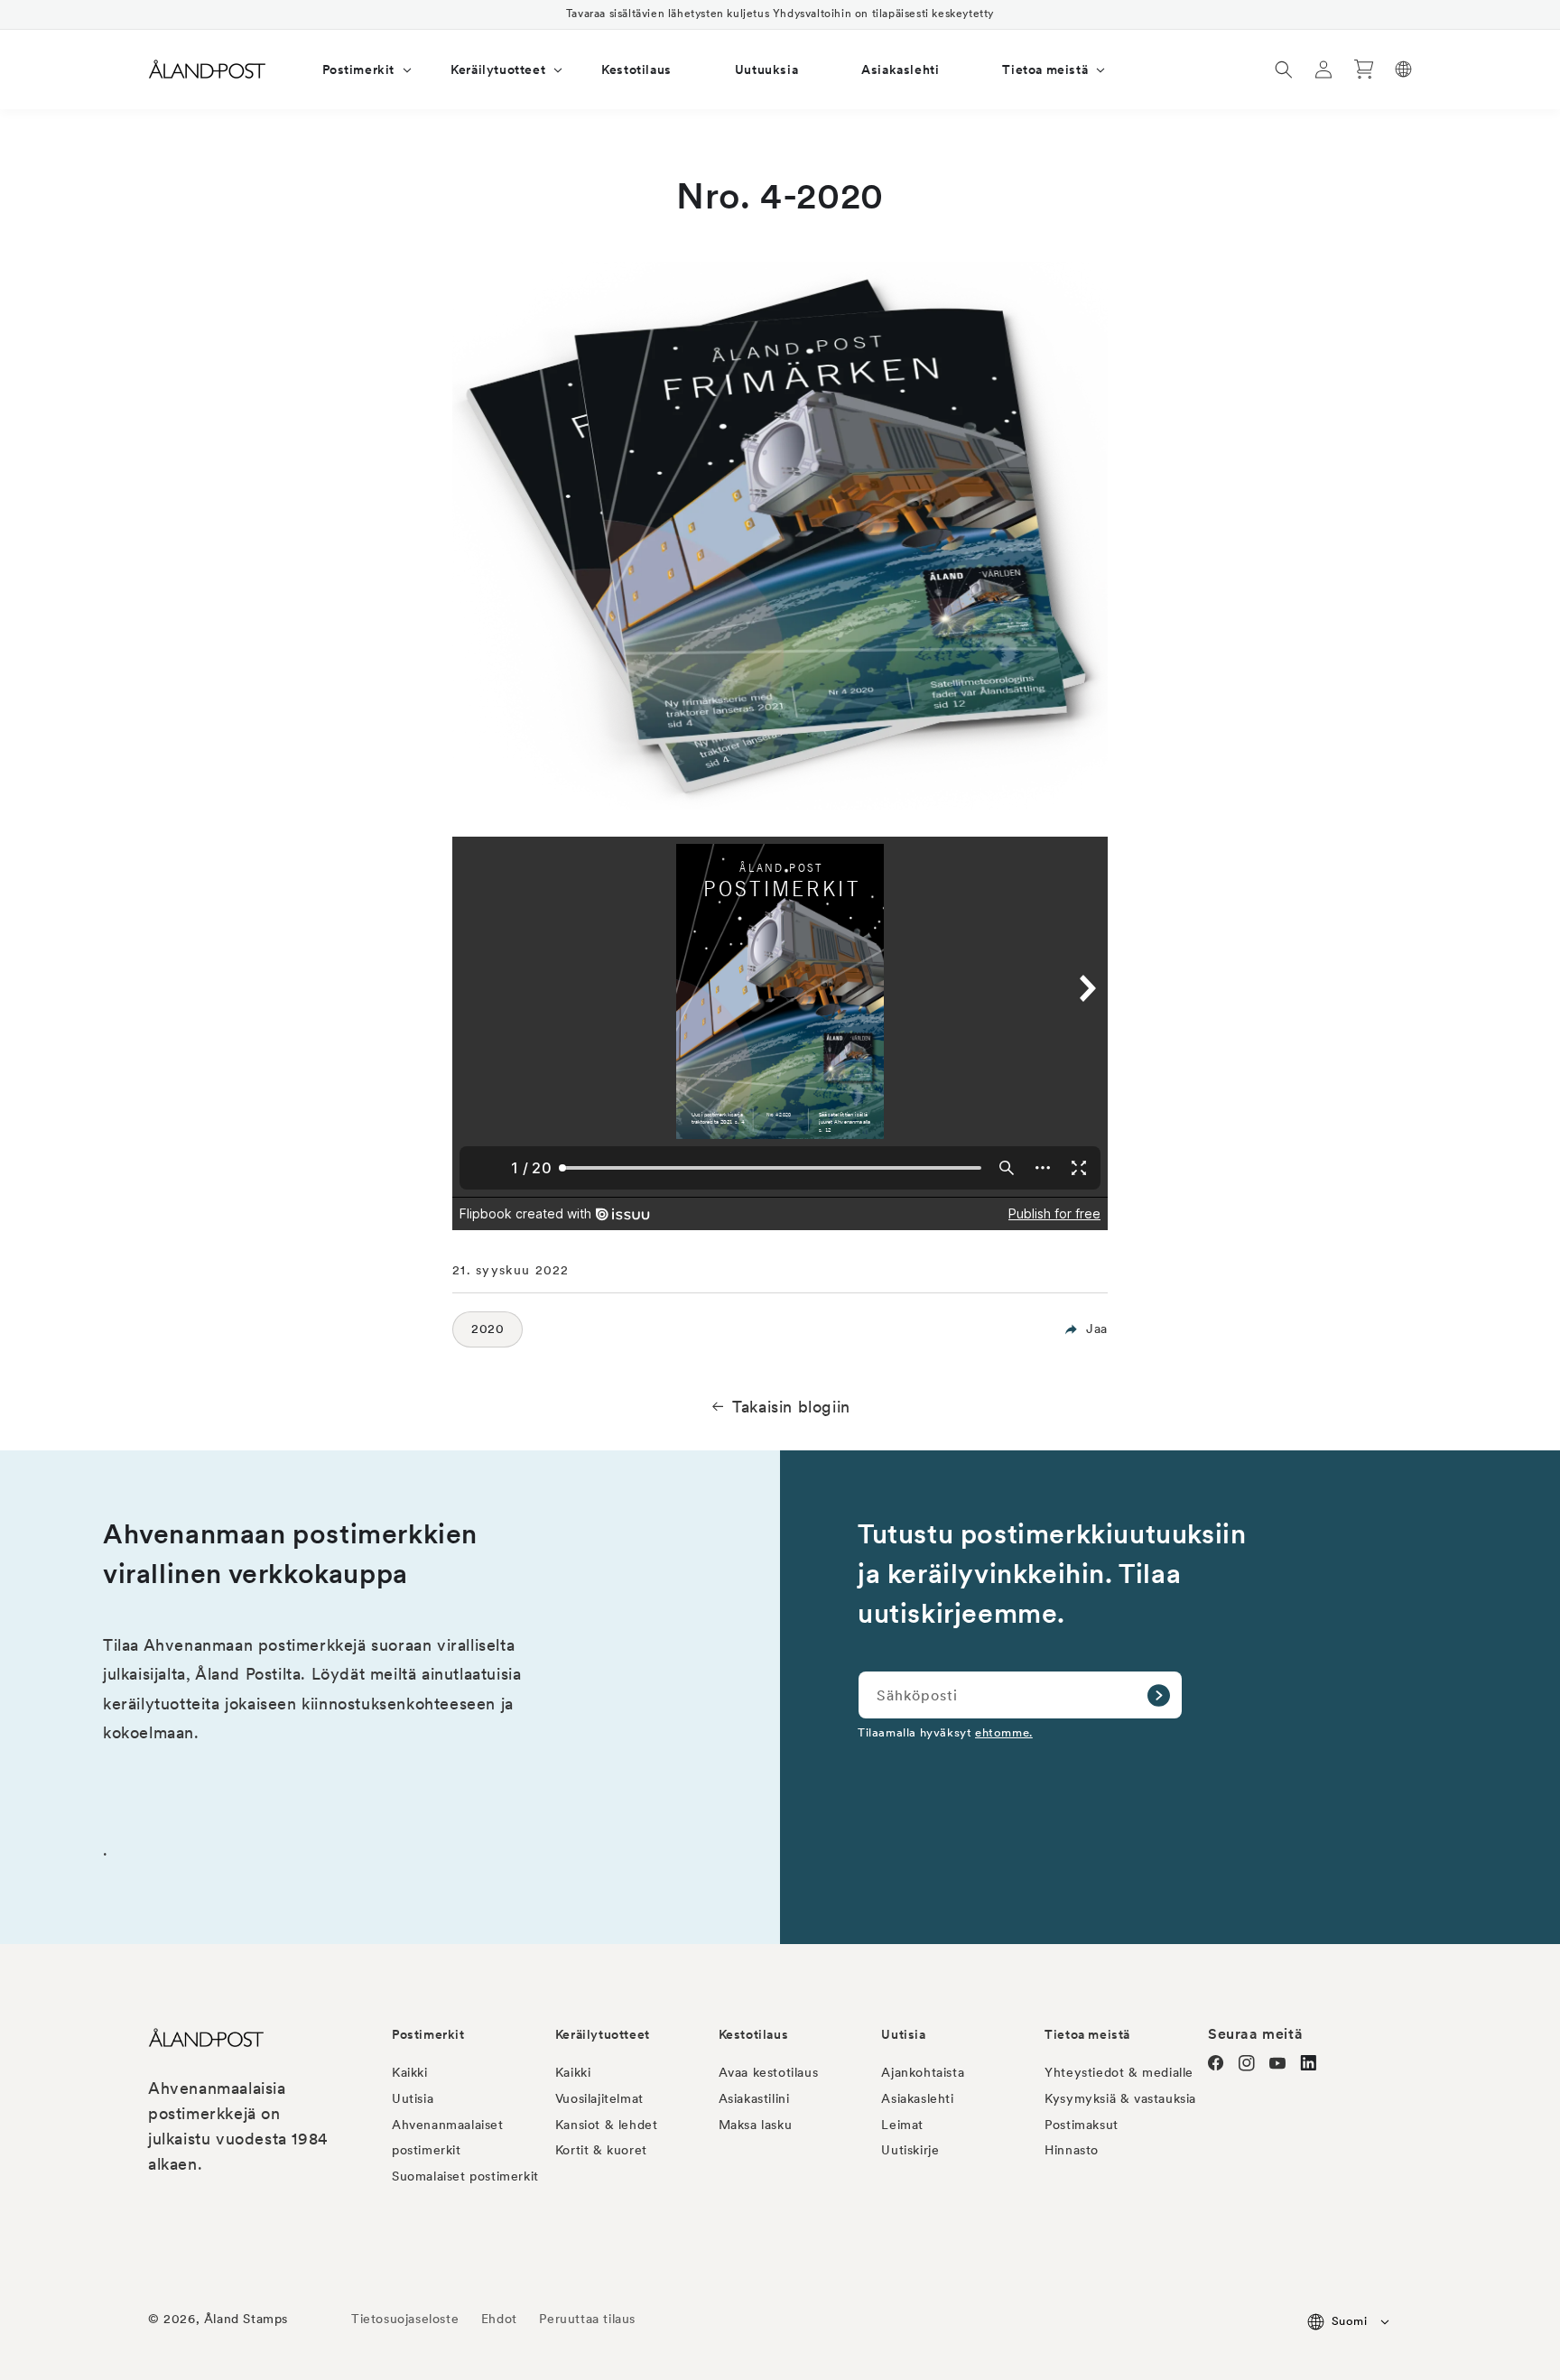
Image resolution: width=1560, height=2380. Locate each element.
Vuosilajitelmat (599, 2098)
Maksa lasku (756, 2125)
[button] (355, 69)
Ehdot (499, 2319)
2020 (487, 1329)
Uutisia (413, 2098)
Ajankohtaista (923, 2072)
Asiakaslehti (917, 2098)
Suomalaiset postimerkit (465, 2176)
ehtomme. (1004, 1732)
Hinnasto (1072, 2150)
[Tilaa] (1158, 1695)
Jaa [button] (1097, 1329)
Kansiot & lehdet (607, 2125)
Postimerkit (428, 2034)
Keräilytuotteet (603, 2034)
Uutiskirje (910, 2150)
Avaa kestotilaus (769, 2072)
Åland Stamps (246, 2319)
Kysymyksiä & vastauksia (1120, 2098)
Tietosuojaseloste (407, 2319)
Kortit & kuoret (601, 2150)
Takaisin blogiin (791, 1407)
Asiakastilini (754, 2098)
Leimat (902, 2125)
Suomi (1349, 2321)
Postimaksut (1082, 2125)
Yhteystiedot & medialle (1119, 2072)
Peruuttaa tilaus (587, 2319)
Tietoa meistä (1087, 2034)
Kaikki (410, 2072)
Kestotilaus (754, 2034)
